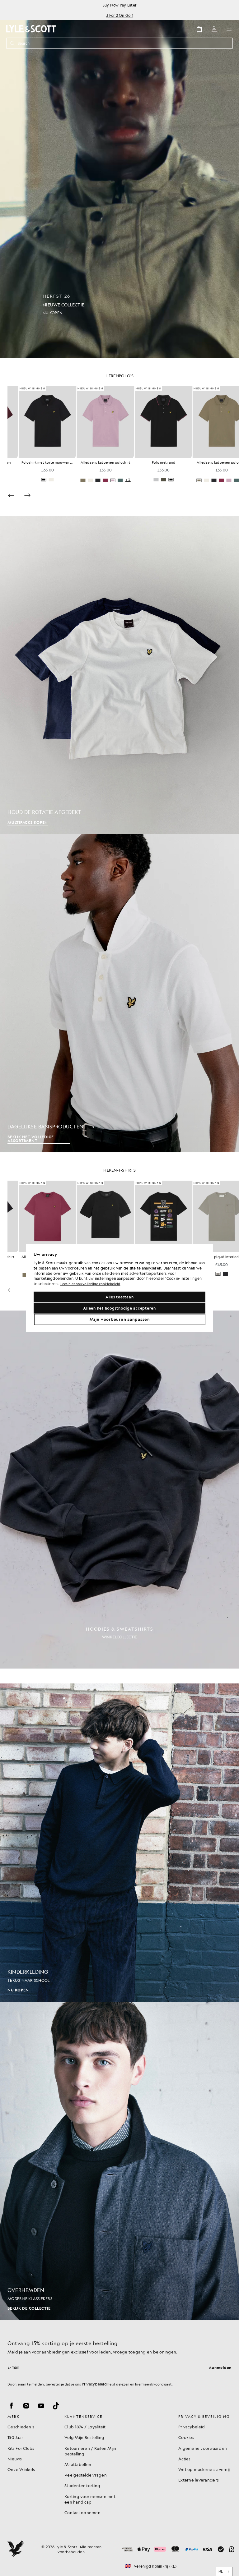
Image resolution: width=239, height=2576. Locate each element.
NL (221, 2571)
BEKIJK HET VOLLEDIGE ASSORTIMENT (31, 1139)
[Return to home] (16, 2549)
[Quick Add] (64, 457)
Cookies (186, 2437)
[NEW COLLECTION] (119, 179)
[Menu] (229, 29)
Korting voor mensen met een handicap (90, 2499)
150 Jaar (15, 2437)
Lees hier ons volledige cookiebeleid (90, 1284)
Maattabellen (78, 2464)
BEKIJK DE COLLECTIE (29, 2308)
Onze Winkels (21, 2469)
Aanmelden (220, 2367)
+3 (175, 480)
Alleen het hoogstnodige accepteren (119, 1308)
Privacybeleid (94, 2384)
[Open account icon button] (214, 29)
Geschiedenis (21, 2427)
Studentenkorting (82, 2485)
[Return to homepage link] (31, 29)
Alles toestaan (120, 1297)
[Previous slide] (11, 495)
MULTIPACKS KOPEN (28, 822)
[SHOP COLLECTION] (119, 1490)
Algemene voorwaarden (203, 2448)
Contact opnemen (82, 2512)
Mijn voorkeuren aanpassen (120, 1319)
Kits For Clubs (21, 2448)
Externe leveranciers (199, 2480)
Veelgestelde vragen (86, 2475)
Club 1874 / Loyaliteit (85, 2427)
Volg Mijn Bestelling (84, 2437)
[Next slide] (27, 495)
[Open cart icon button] (199, 29)
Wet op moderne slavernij (204, 2469)
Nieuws (15, 2459)
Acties (185, 2459)
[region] (119, 1288)
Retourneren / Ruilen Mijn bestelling (90, 2451)
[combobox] (224, 2571)
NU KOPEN (18, 1990)
